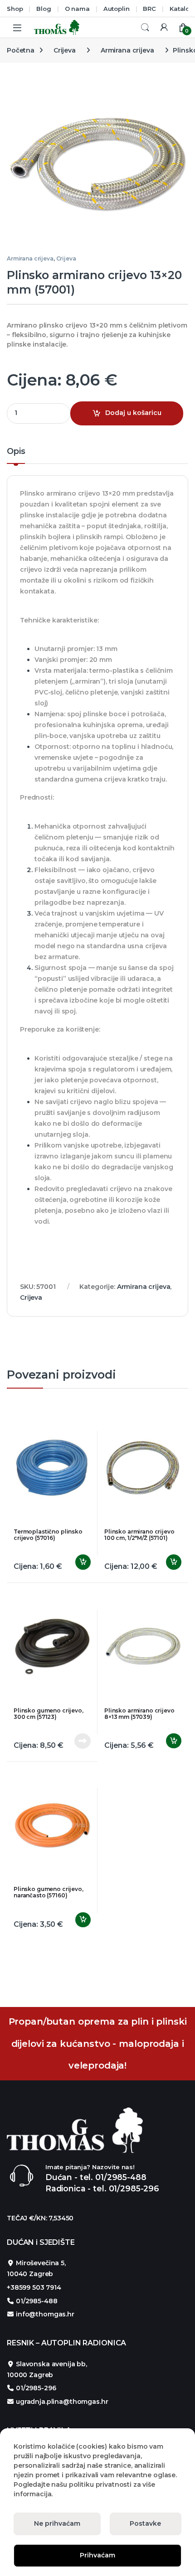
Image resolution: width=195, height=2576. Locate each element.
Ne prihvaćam (57, 2523)
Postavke (145, 2523)
